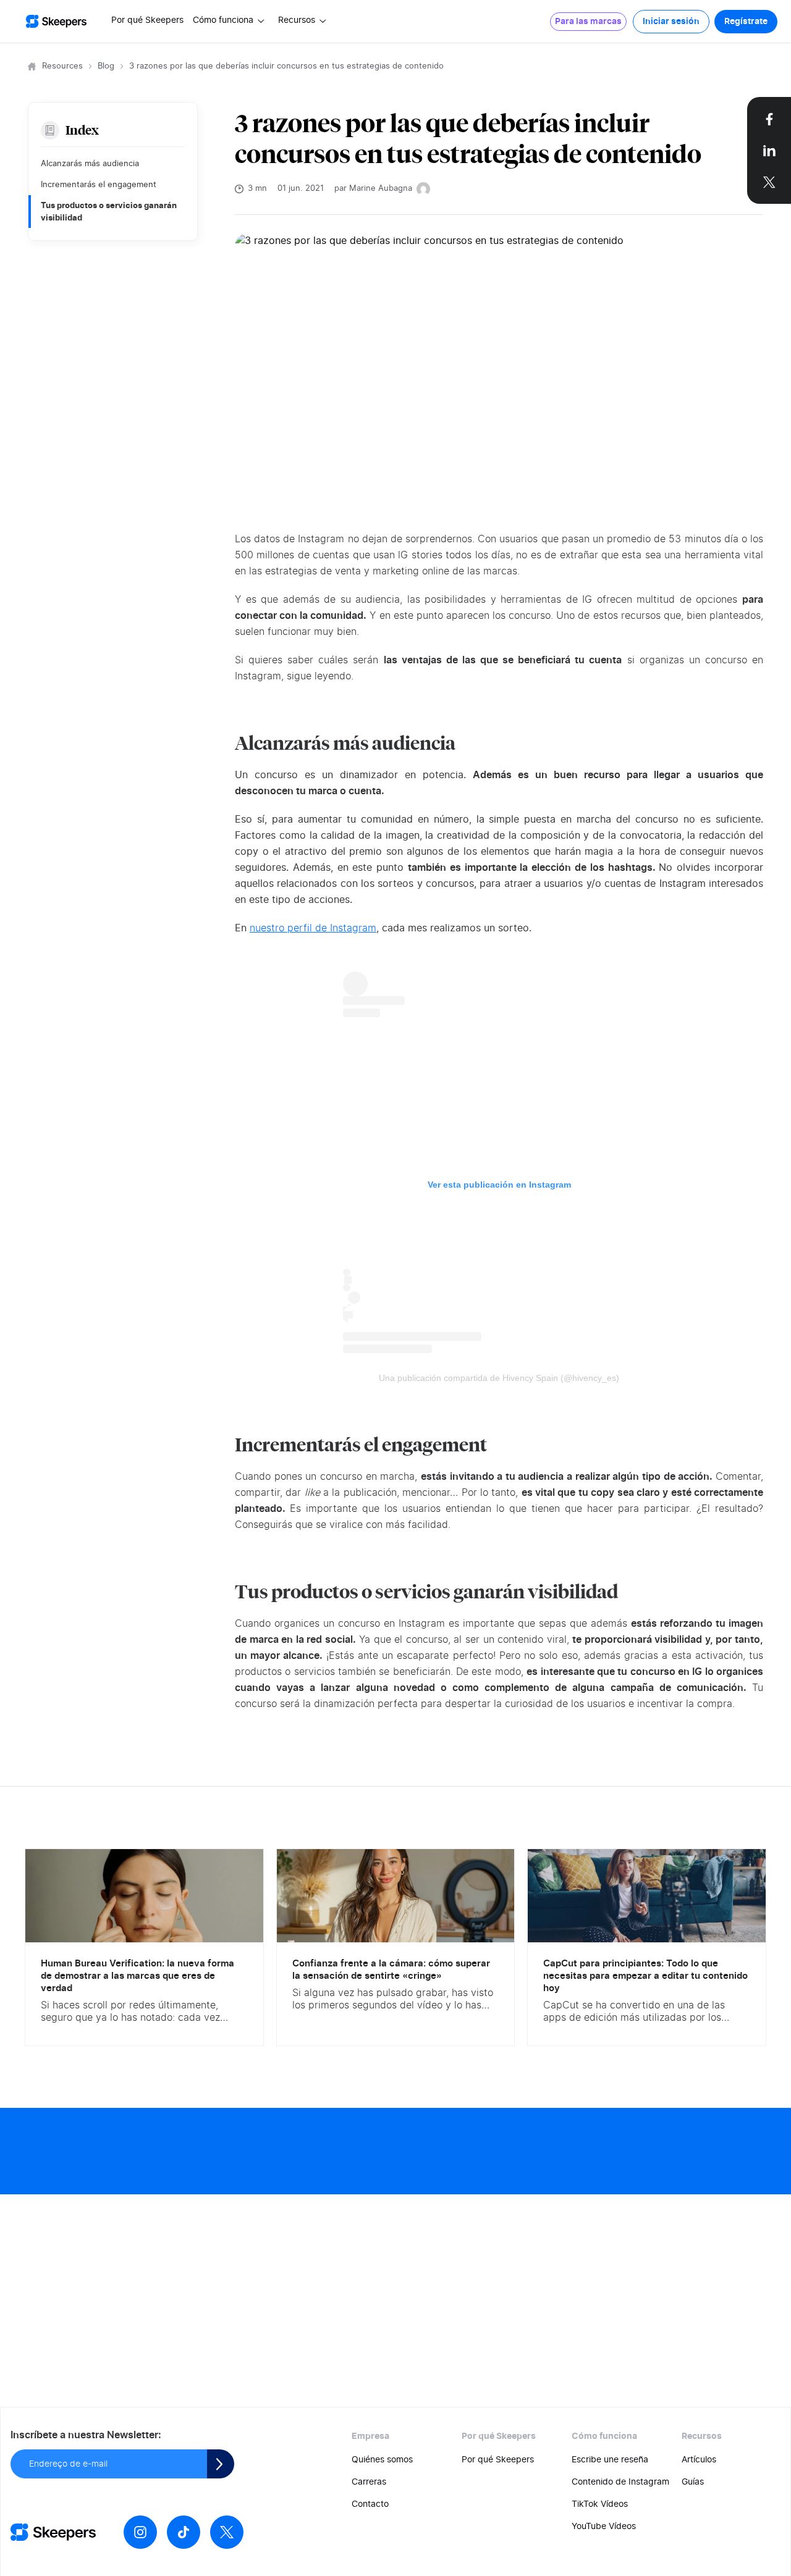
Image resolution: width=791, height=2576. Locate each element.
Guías (693, 2482)
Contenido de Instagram (620, 2482)
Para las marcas (588, 22)
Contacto (370, 2504)
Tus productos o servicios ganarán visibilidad (109, 211)
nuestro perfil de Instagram (313, 928)
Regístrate (746, 22)
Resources (62, 66)
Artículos (699, 2460)
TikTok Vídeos (600, 2504)
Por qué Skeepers (147, 20)
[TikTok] (184, 2532)
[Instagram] (140, 2532)
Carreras (369, 2482)
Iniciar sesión (671, 22)
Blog (106, 66)
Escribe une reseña (610, 2460)
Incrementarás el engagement (99, 185)
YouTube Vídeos (604, 2527)
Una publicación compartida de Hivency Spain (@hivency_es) (499, 1378)
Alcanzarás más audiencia (90, 164)
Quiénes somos (382, 2460)
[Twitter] (227, 2532)
